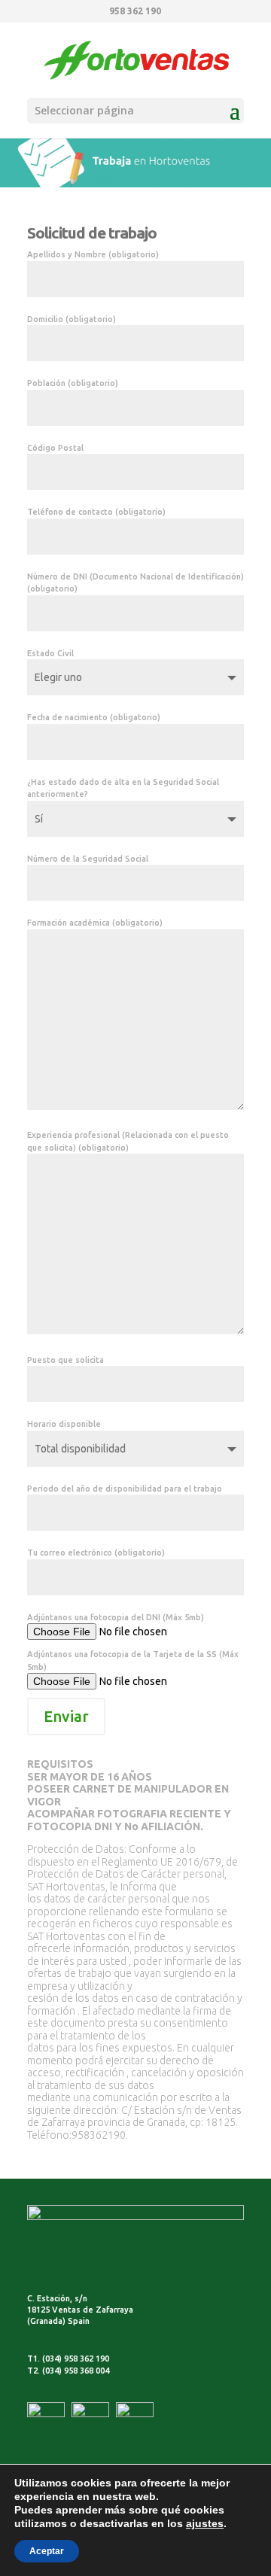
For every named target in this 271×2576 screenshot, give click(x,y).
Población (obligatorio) (73, 383)
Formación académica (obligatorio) (95, 923)
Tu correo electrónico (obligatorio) (96, 1553)
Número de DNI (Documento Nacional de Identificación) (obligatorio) (135, 583)
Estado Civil (50, 653)
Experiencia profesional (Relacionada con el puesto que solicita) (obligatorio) (128, 1141)
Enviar (66, 1716)
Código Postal (55, 448)
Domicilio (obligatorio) (72, 319)
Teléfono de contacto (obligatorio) (96, 512)
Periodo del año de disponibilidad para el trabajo (125, 1489)
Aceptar (47, 2551)
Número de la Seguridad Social (88, 859)
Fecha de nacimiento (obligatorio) (94, 717)
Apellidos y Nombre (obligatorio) (93, 254)
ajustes (205, 2523)
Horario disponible (64, 1424)
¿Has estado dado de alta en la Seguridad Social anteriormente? (123, 788)
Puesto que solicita (65, 1360)
